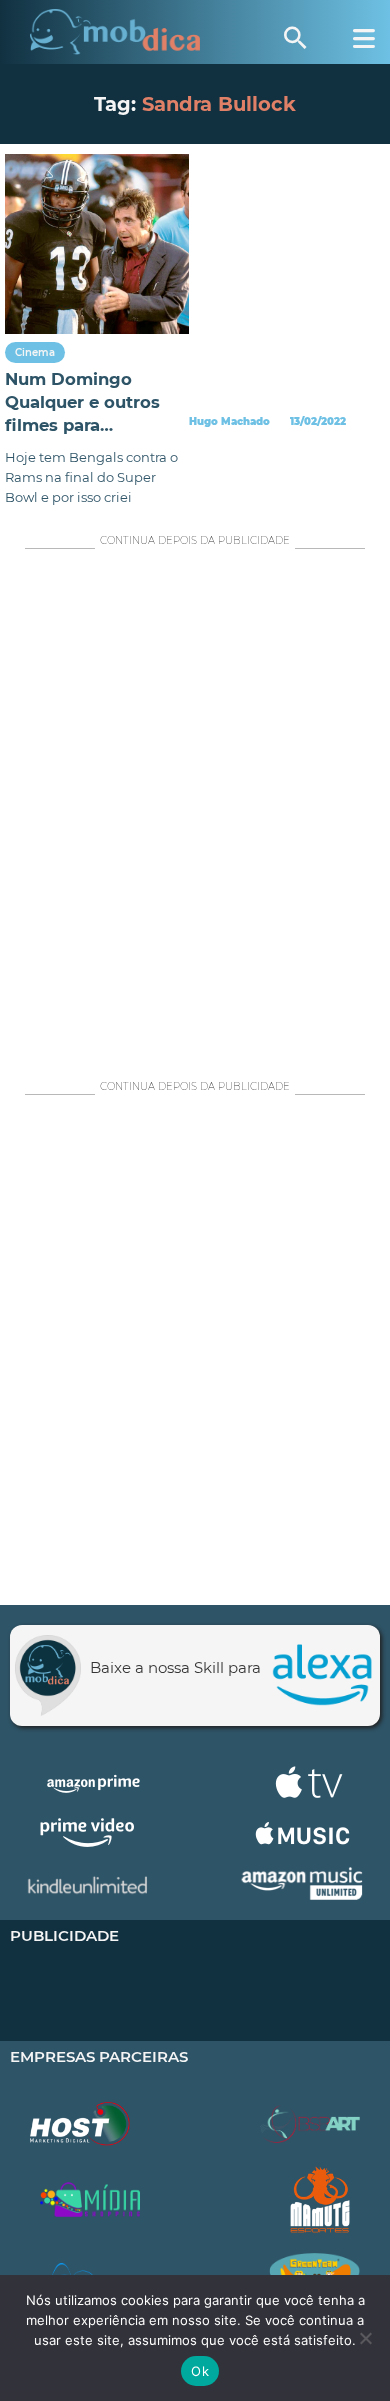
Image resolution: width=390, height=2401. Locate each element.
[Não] (365, 2338)
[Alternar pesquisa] (295, 38)
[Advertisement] (195, 809)
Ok (200, 2371)
